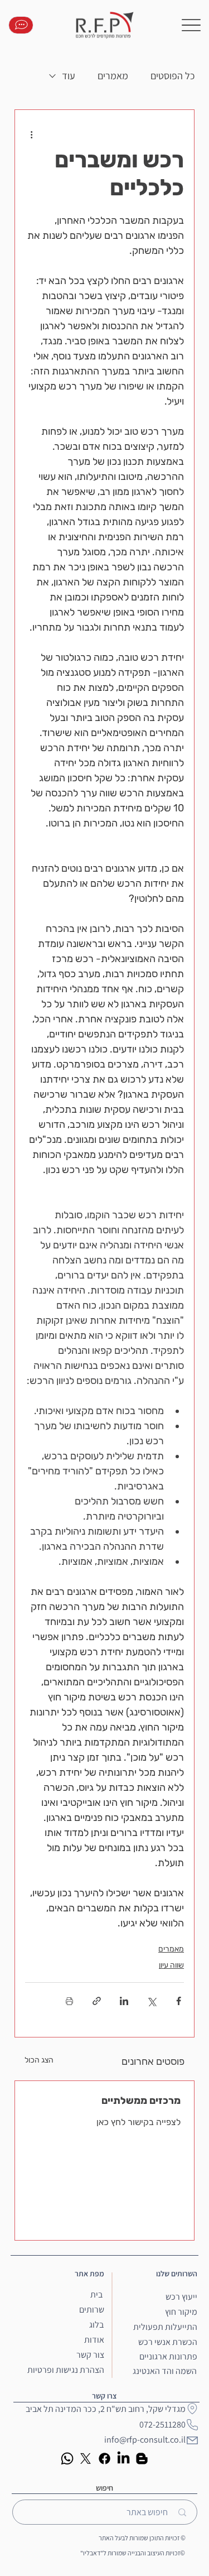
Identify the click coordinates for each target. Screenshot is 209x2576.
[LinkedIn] (123, 2459)
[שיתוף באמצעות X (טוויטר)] (151, 2001)
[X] (86, 2459)
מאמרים (113, 76)
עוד (69, 76)
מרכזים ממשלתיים (141, 2101)
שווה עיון (171, 1965)
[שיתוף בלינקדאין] (124, 2001)
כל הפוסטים (172, 76)
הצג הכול (39, 2060)
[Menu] (191, 25)
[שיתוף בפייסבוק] (179, 2001)
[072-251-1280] (21, 25)
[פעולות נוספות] (32, 134)
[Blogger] (142, 2459)
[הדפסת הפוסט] (69, 2001)
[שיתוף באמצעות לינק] (97, 2001)
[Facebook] (104, 2459)
